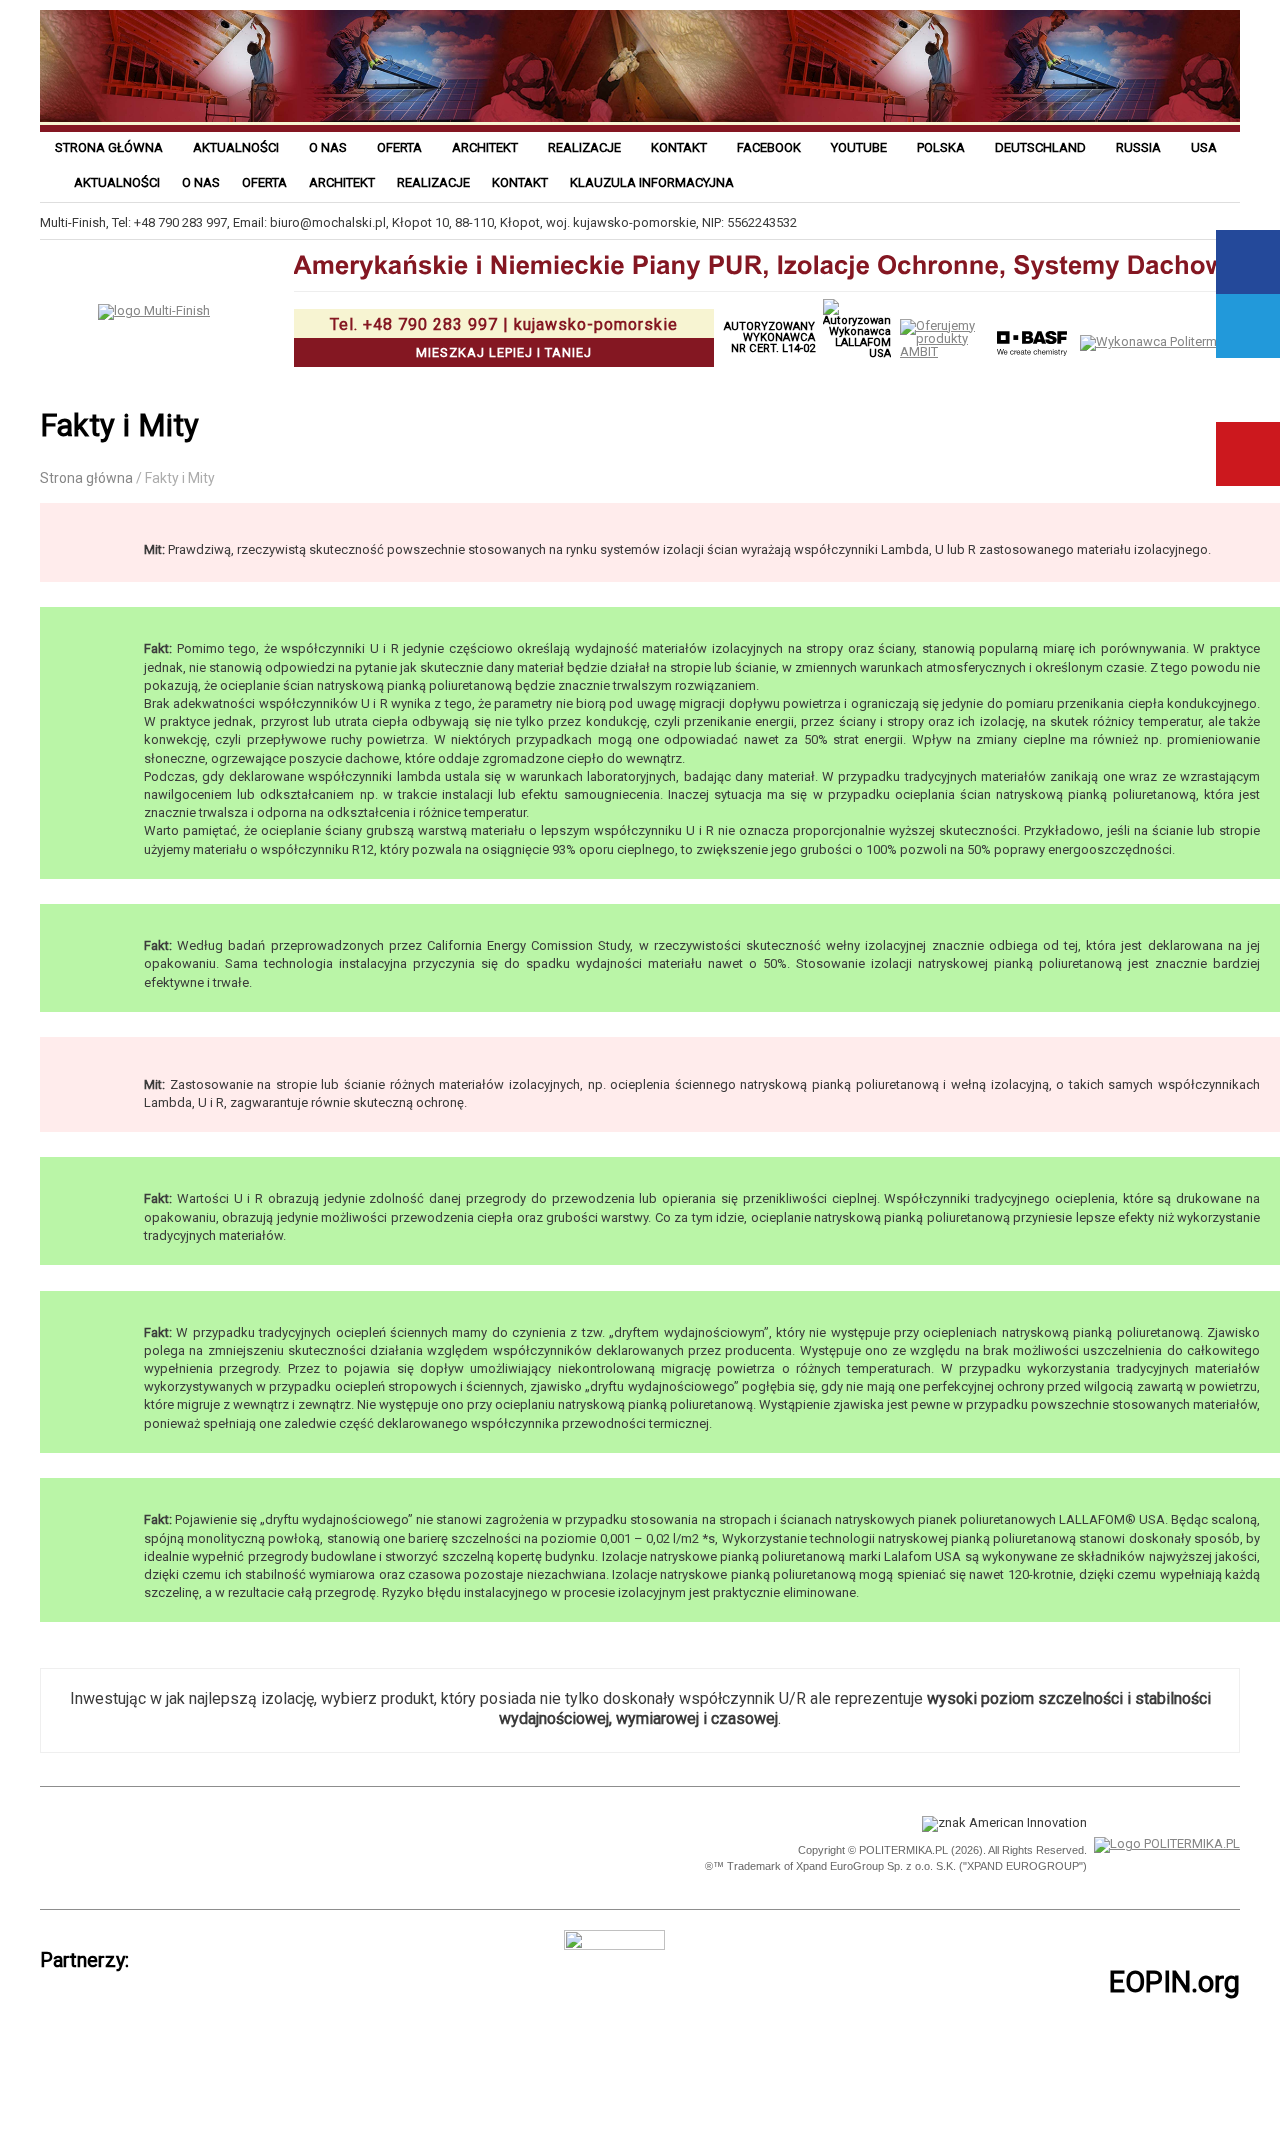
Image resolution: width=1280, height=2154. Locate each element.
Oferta (399, 147)
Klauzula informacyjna (652, 182)
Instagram (1248, 390)
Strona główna (109, 147)
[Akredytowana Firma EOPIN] (317, 1845)
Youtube (859, 147)
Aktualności (236, 147)
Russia (1138, 147)
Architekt (485, 147)
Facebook (769, 147)
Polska (941, 147)
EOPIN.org (1174, 1982)
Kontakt (679, 147)
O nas (328, 147)
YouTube (1248, 454)
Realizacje (584, 147)
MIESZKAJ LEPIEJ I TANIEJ (504, 337)
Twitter (1248, 326)
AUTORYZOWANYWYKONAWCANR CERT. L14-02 (769, 337)
